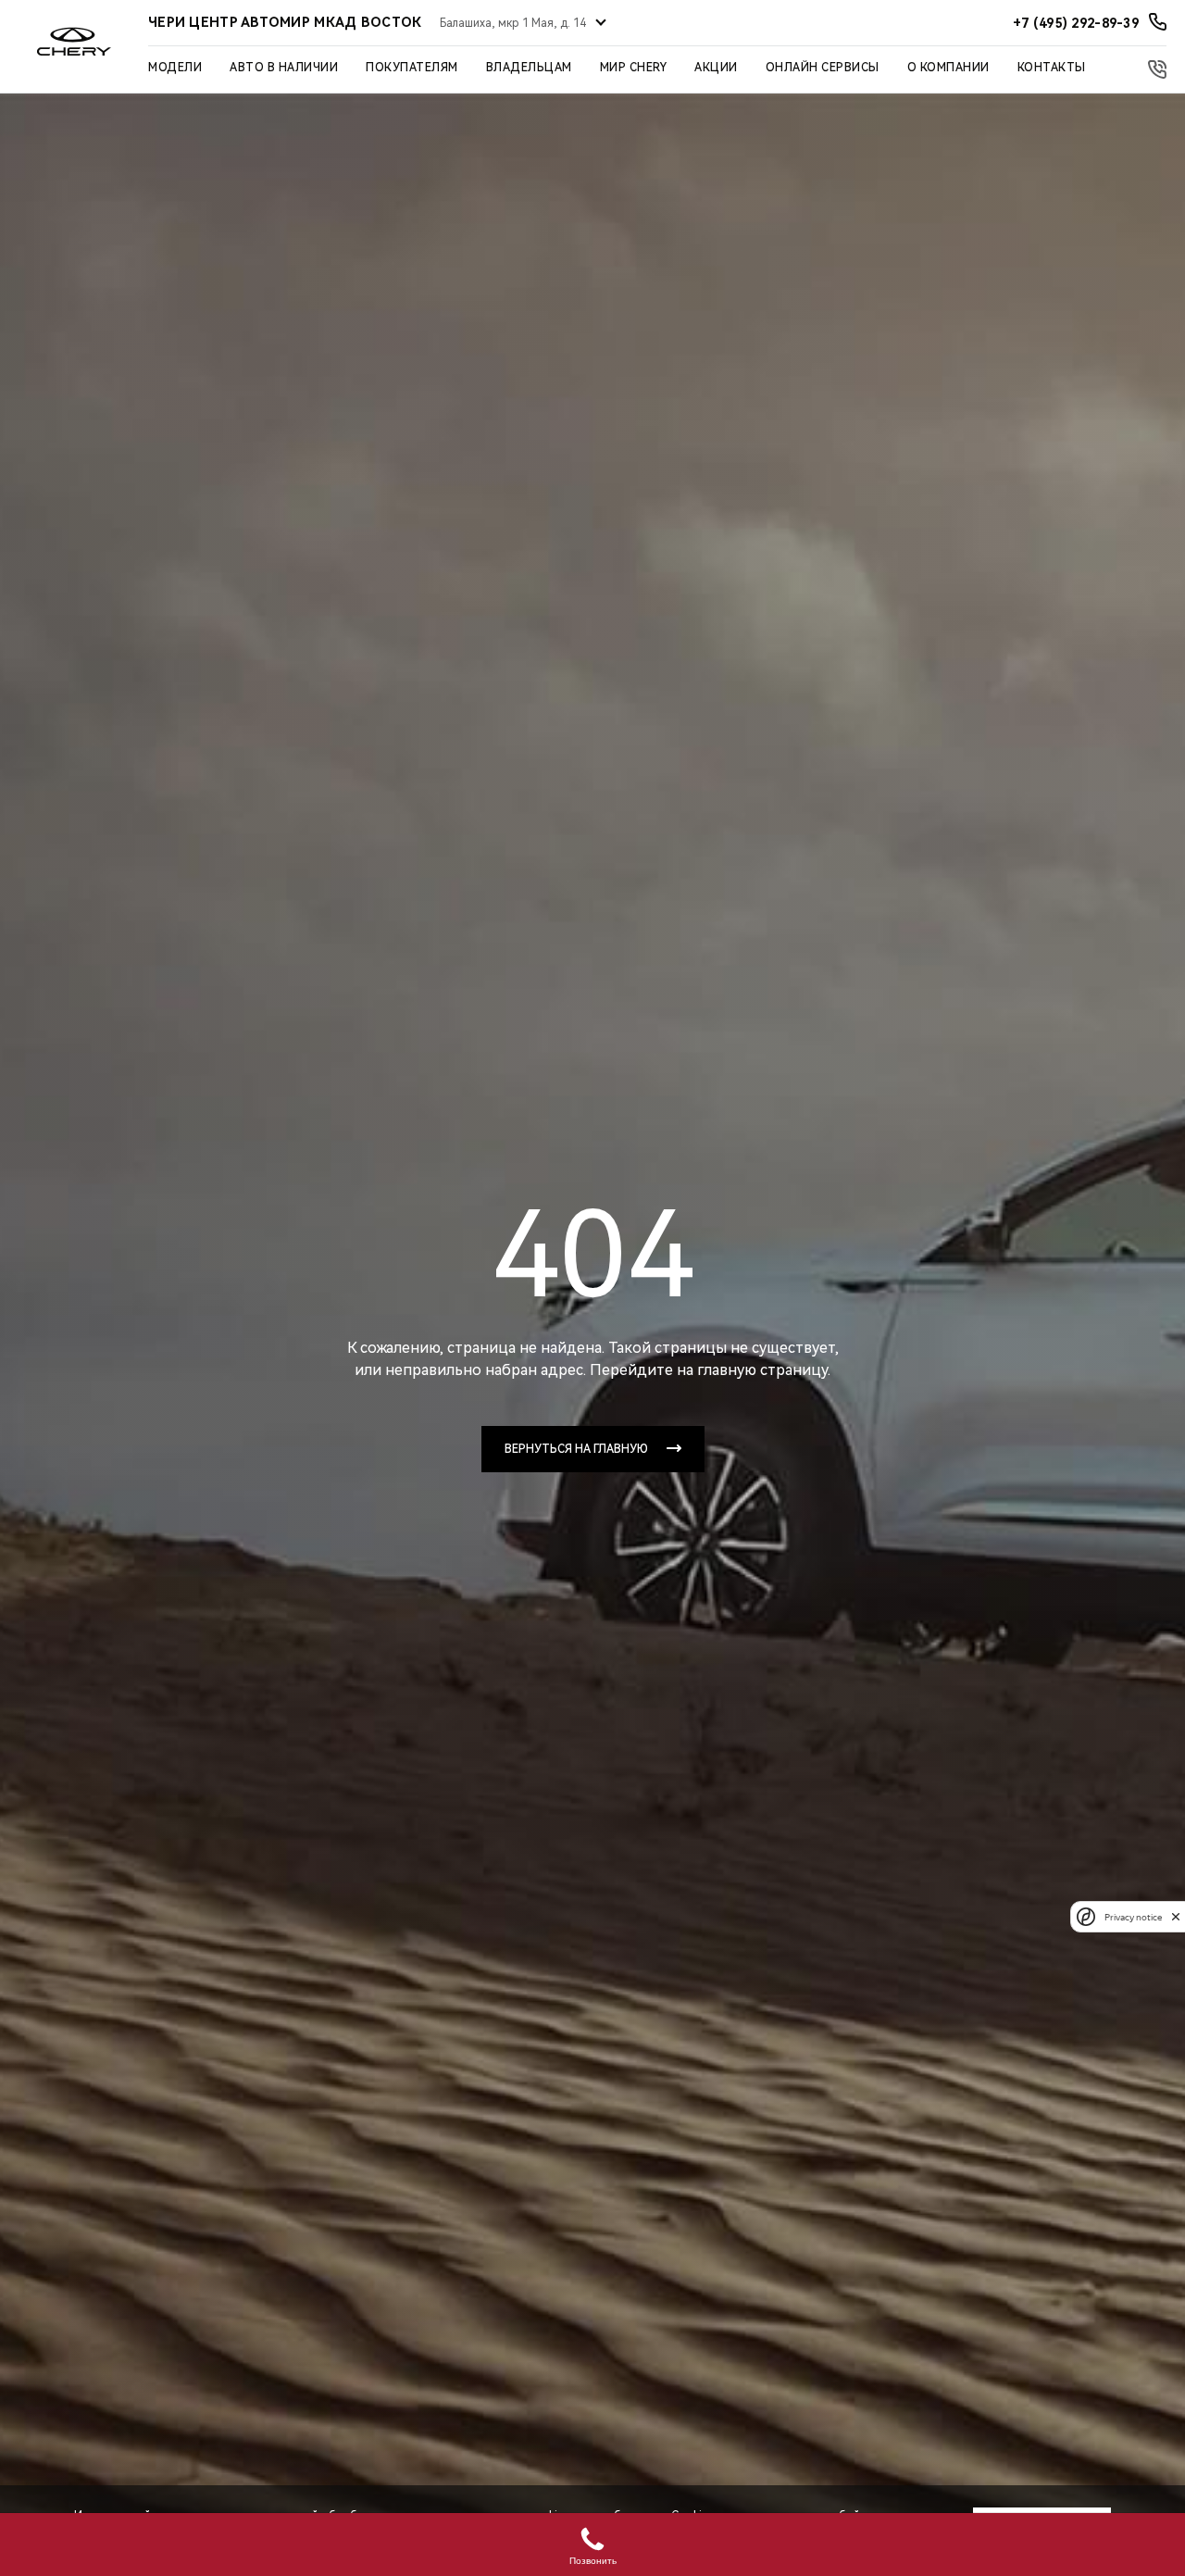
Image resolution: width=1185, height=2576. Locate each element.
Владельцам (529, 68)
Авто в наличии (284, 68)
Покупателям (412, 68)
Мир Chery (634, 68)
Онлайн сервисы (823, 68)
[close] (1176, 1916)
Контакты (1052, 68)
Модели (175, 68)
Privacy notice (1133, 1916)
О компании (948, 68)
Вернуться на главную (576, 1449)
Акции (716, 68)
